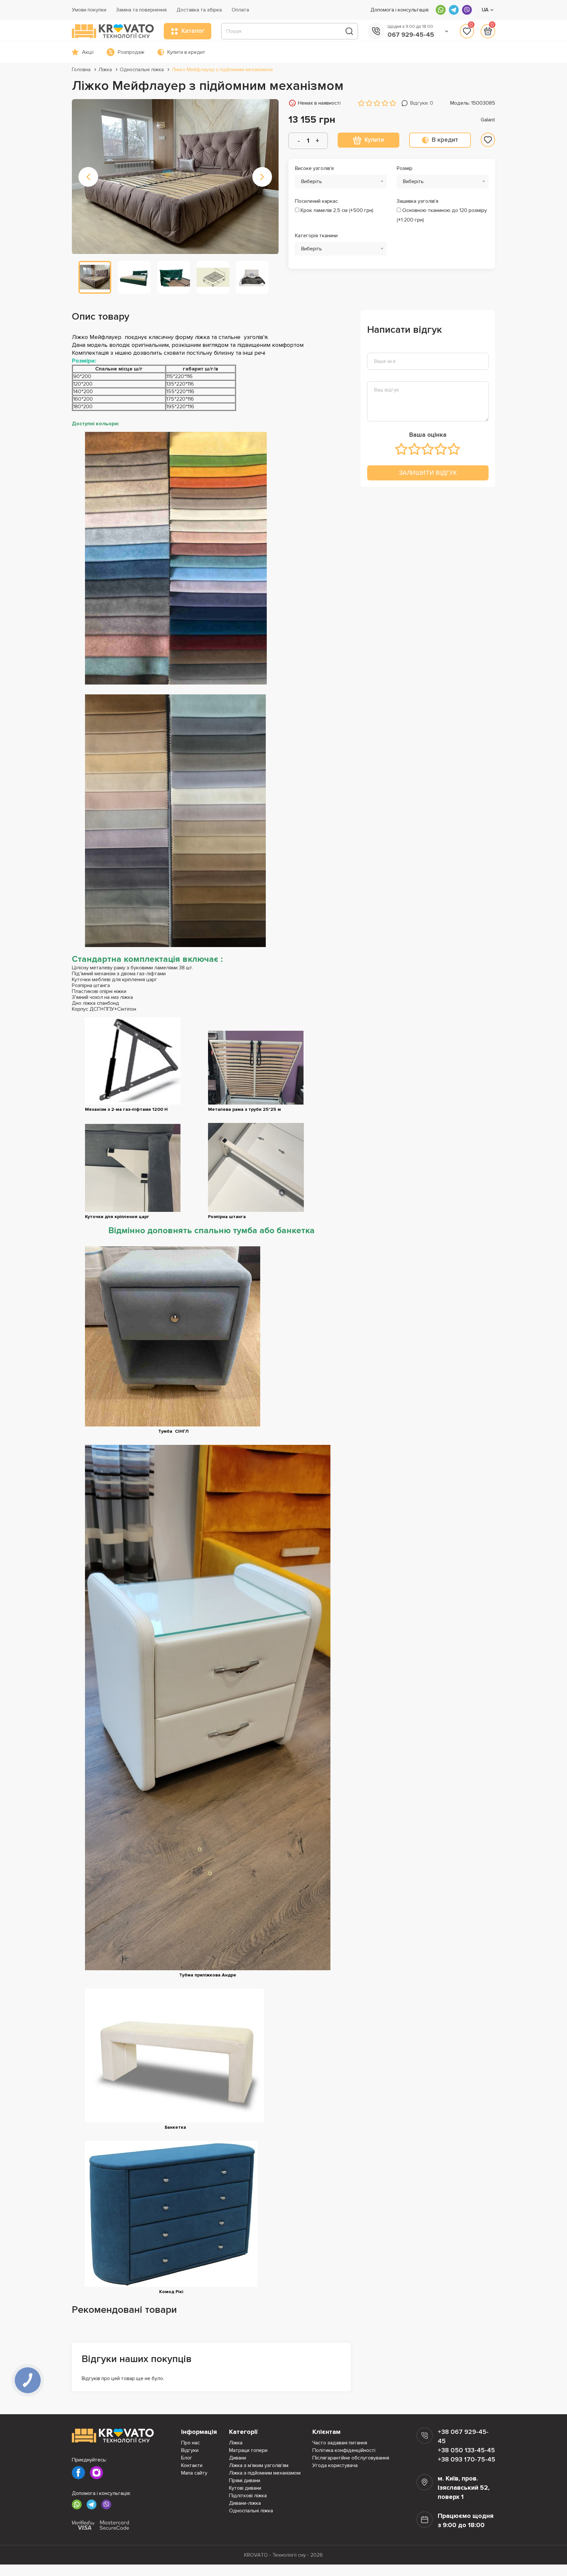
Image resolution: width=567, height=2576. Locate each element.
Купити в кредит (186, 52)
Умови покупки (89, 10)
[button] (88, 177)
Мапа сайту (194, 2473)
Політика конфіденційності (344, 2450)
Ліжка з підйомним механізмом (265, 2473)
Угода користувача (335, 2465)
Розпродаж (131, 52)
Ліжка (105, 70)
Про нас (190, 2443)
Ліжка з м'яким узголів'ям (259, 2465)
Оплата (240, 10)
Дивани (238, 2458)
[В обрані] (488, 140)
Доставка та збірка (199, 10)
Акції (88, 52)
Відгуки (190, 2450)
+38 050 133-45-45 (466, 2450)
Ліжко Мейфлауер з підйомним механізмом (222, 70)
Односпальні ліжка (142, 70)
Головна (81, 70)
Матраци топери (248, 2450)
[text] (402, 449)
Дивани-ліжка (245, 2503)
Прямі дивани (245, 2481)
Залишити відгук (428, 473)
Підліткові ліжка (248, 2496)
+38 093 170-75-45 (466, 2460)
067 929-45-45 (411, 35)
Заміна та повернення (141, 10)
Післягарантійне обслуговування (351, 2458)
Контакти (192, 2465)
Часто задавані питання (340, 2443)
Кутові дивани (245, 2488)
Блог (187, 2458)
